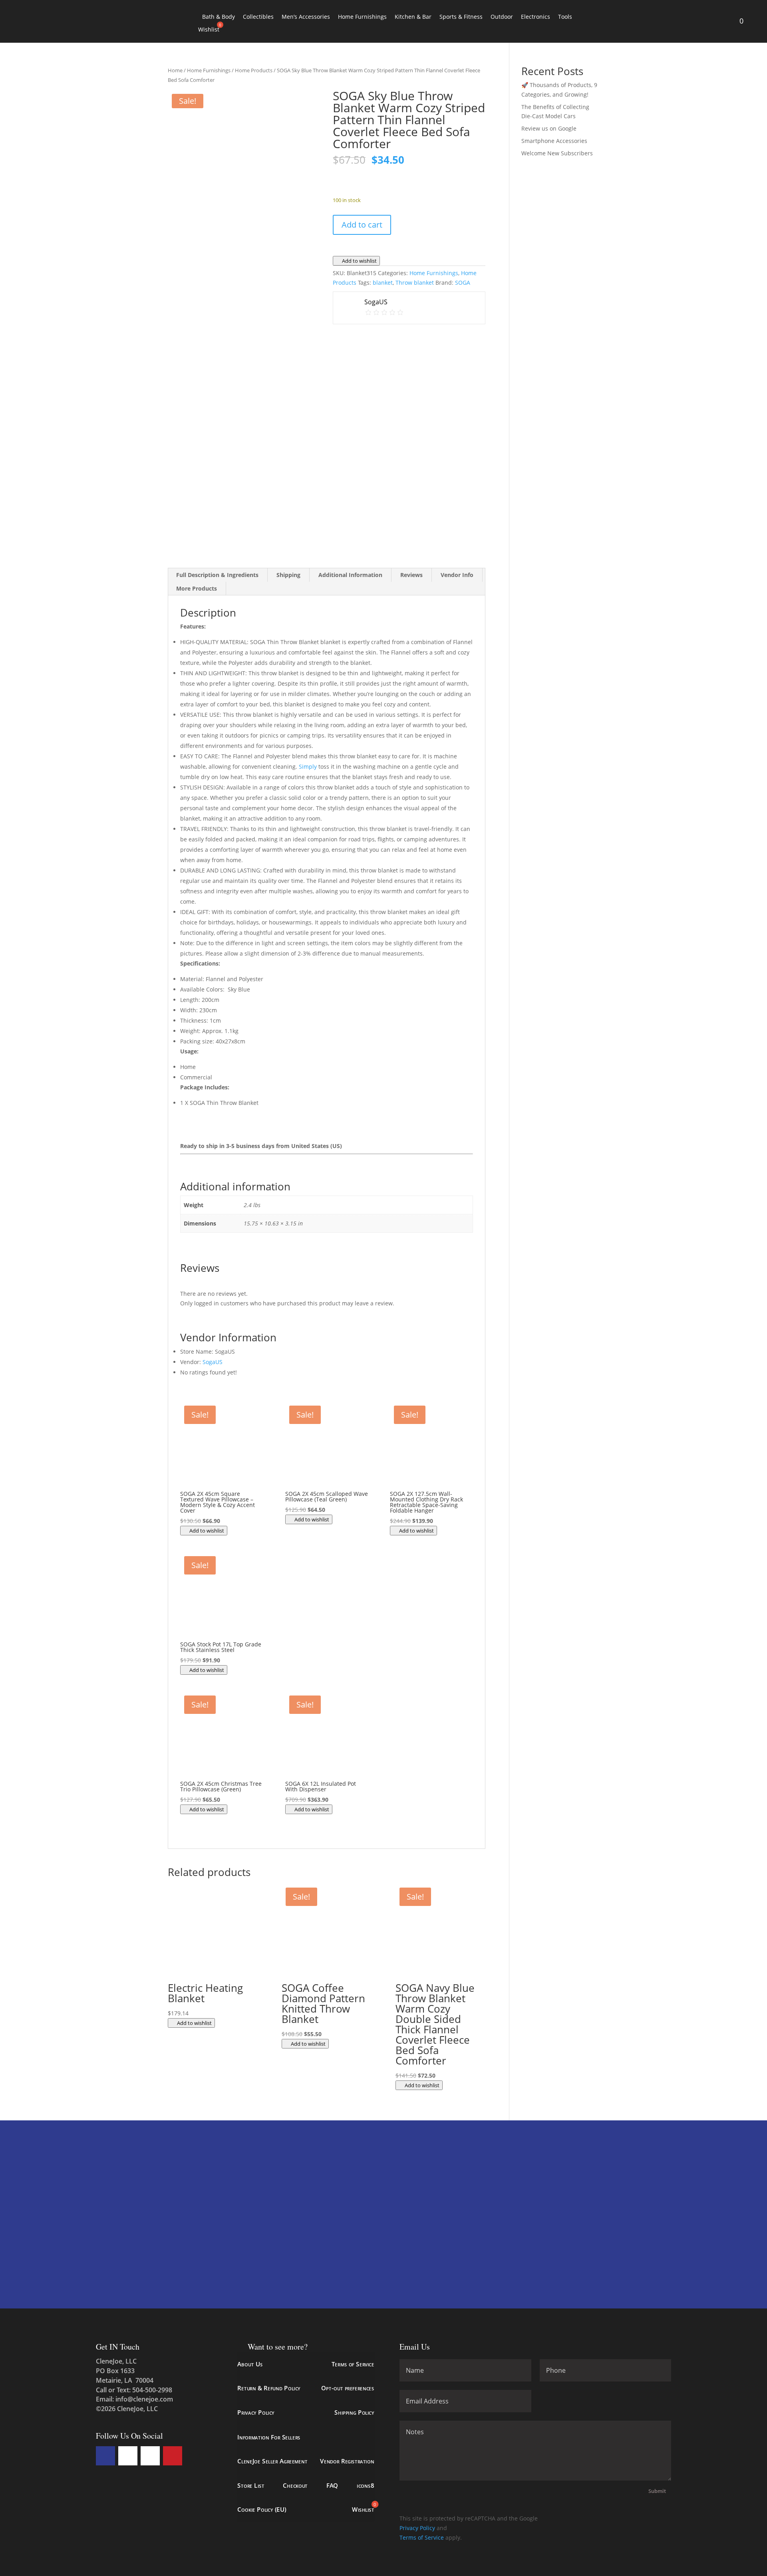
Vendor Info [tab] (457, 575)
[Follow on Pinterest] (173, 2456)
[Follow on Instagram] (150, 2456)
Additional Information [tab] (350, 575)
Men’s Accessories (306, 17)
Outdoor (502, 17)
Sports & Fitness (461, 17)
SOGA (463, 283)
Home (175, 70)
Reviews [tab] (411, 575)
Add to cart (362, 225)
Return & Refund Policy (269, 2388)
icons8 (365, 2485)
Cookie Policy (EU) (262, 2510)
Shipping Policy (354, 2412)
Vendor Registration (347, 2461)
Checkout (295, 2485)
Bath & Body (219, 17)
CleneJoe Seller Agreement (272, 2461)
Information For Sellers (269, 2437)
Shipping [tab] (288, 575)
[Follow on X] (128, 2456)
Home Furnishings (362, 17)
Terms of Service (353, 2364)
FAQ (332, 2485)
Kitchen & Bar (413, 17)
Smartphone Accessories (554, 141)
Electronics (536, 17)
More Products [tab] (197, 588)
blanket (383, 283)
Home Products (254, 70)
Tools (565, 17)
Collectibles (258, 17)
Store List (251, 2485)
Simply (308, 766)
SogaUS (213, 1362)
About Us (250, 2364)
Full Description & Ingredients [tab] (217, 575)
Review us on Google (549, 128)
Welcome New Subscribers (557, 153)
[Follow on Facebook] (105, 2456)
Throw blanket (415, 283)
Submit (657, 2491)
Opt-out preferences (348, 2388)
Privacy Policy (256, 2412)
